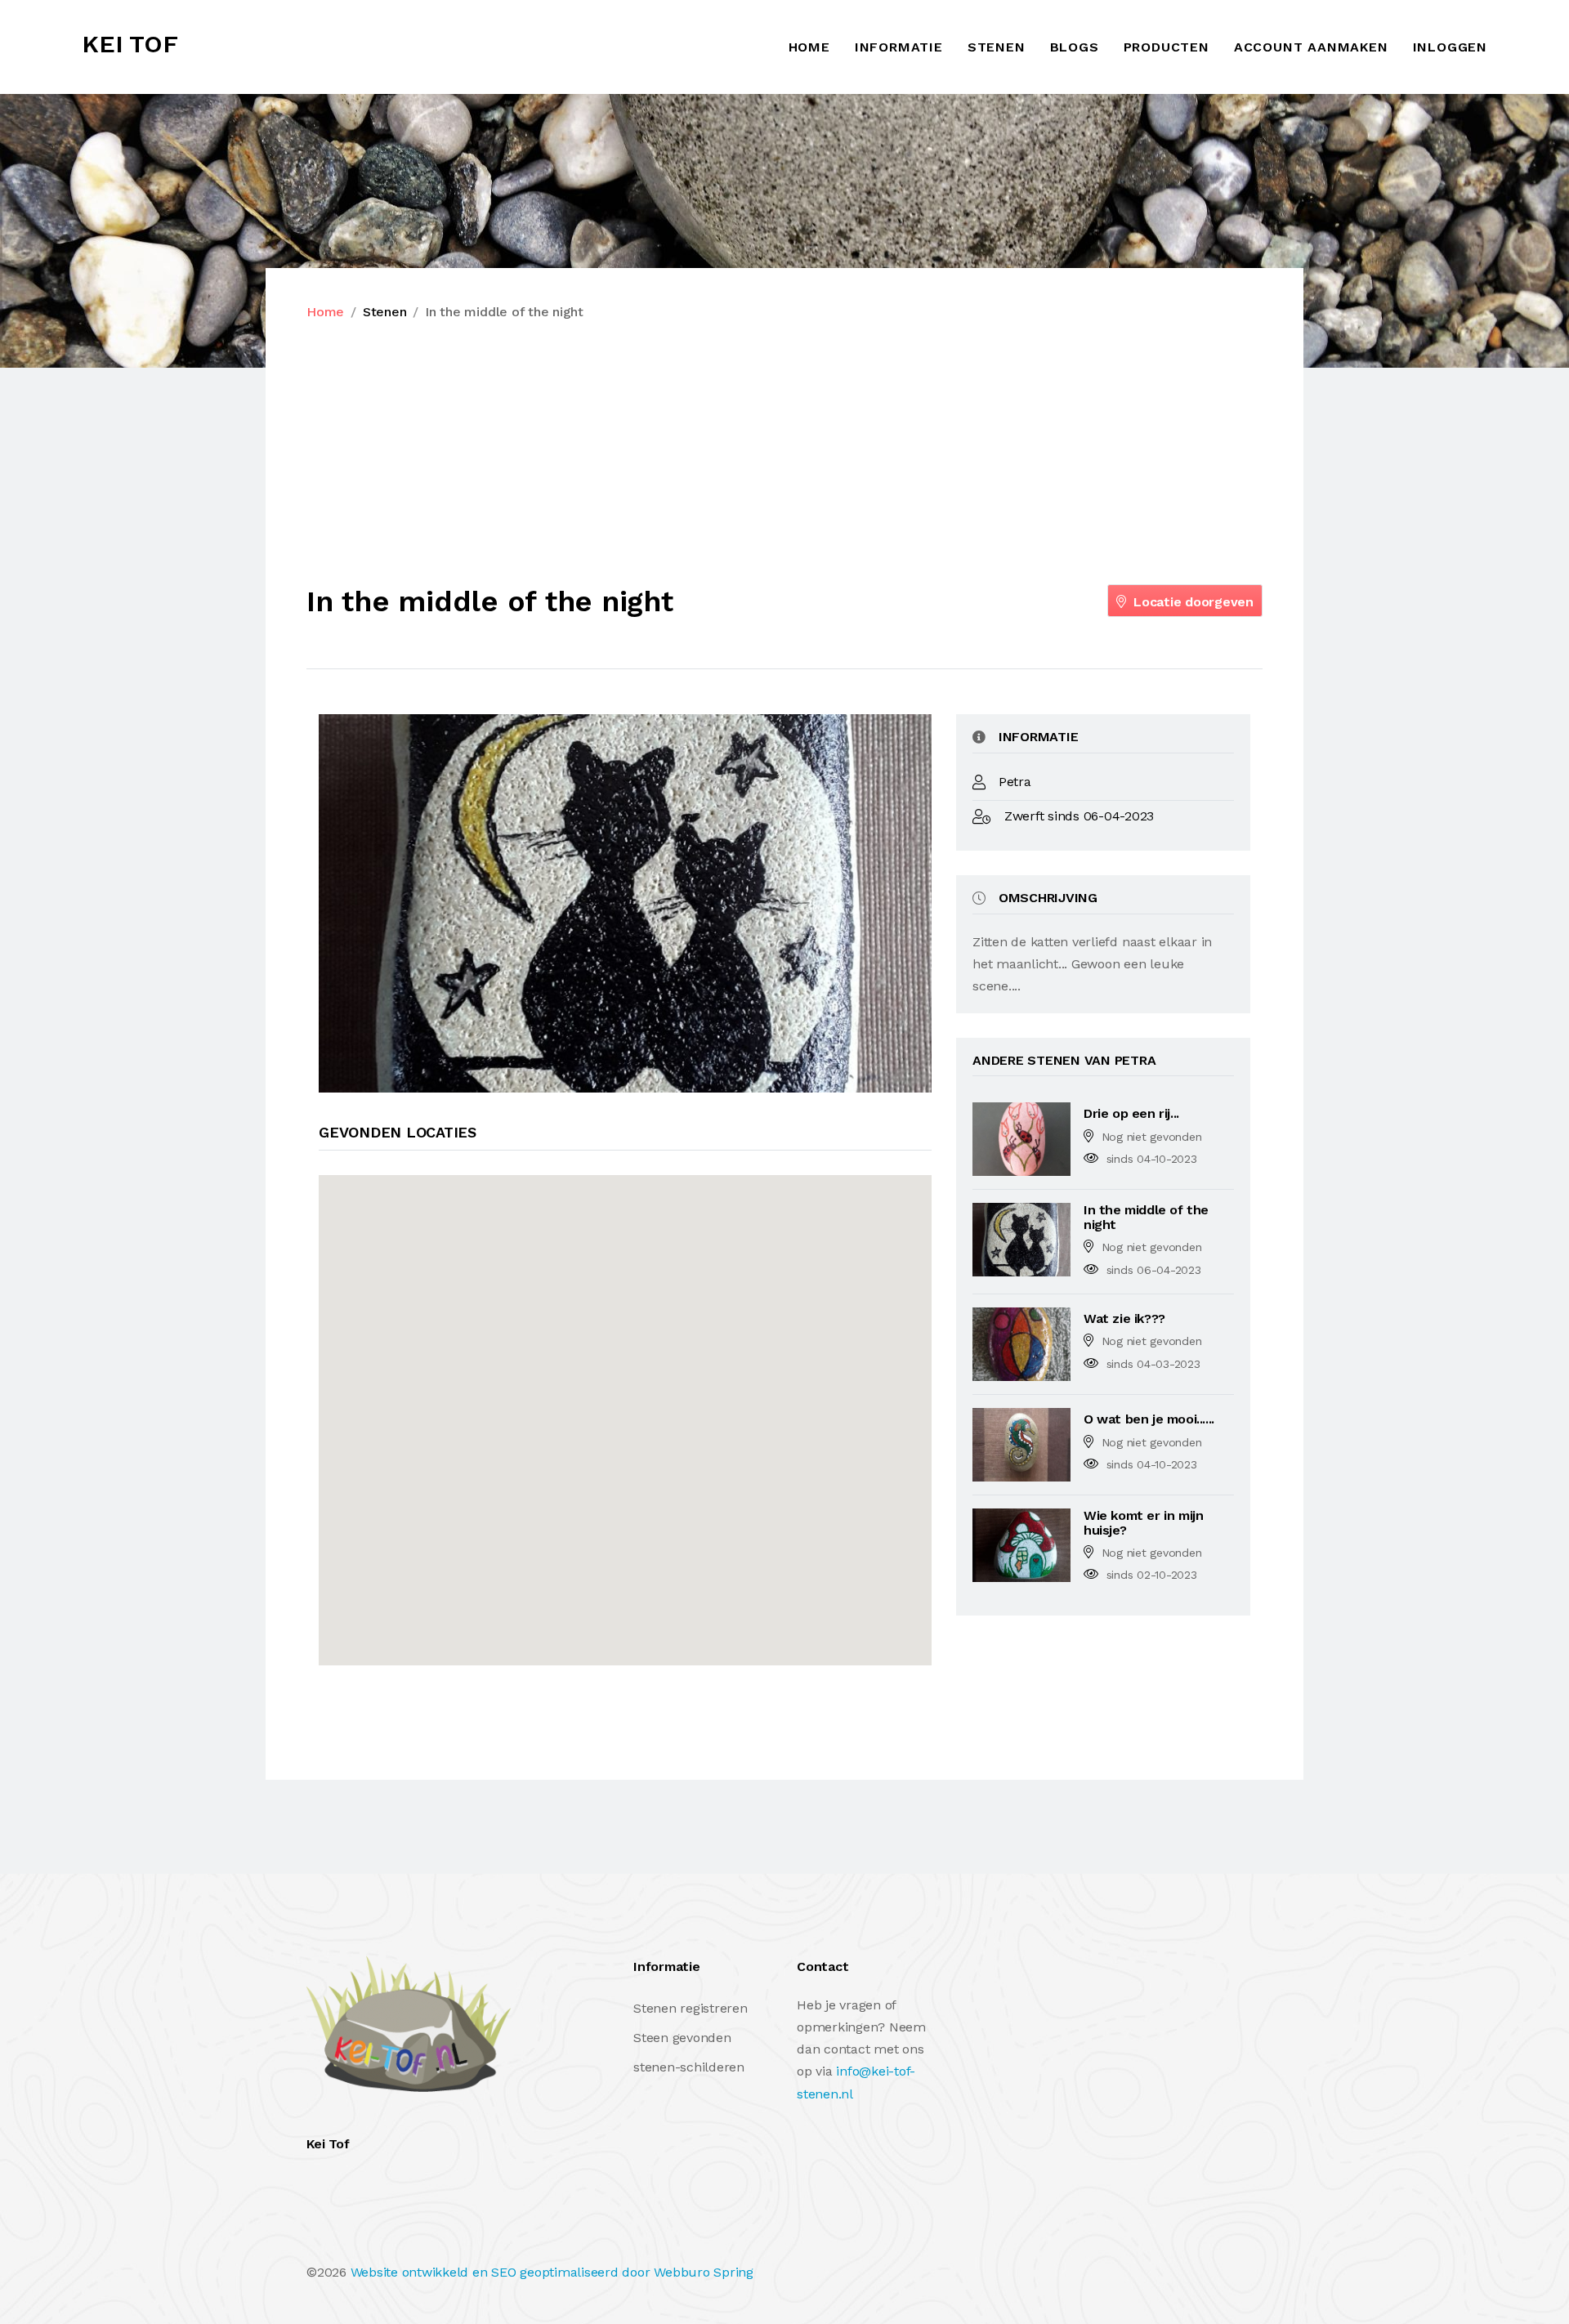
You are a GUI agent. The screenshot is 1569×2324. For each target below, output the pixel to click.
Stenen (997, 47)
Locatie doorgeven (1191, 602)
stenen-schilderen (689, 2067)
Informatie (899, 47)
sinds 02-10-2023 (1152, 1575)
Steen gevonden (682, 2038)
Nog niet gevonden (1152, 1137)
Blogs (1075, 47)
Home (809, 47)
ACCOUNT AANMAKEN (1311, 47)
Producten (1167, 47)
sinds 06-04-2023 (1154, 1270)
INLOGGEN (1450, 47)
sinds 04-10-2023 (1152, 1159)
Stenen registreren (691, 2008)
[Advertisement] (784, 454)
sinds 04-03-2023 (1153, 1364)
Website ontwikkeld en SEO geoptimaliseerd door (552, 2272)
